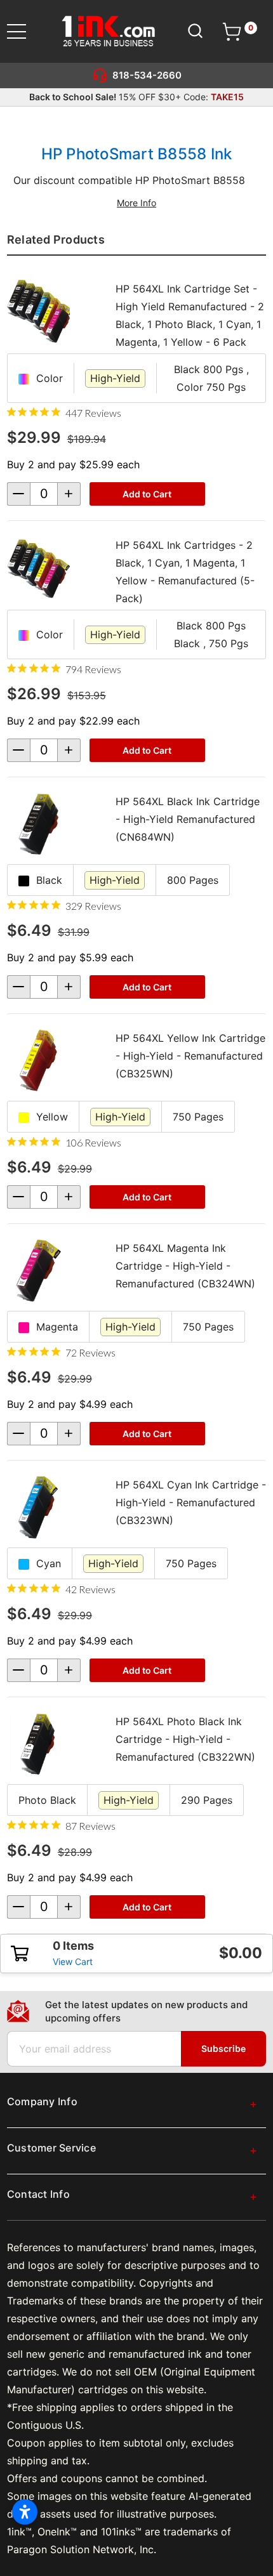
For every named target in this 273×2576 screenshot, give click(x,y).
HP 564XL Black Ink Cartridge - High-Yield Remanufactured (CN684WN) (188, 819)
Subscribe (223, 2048)
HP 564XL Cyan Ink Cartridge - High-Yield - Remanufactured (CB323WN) (191, 1502)
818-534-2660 (147, 75)
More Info (136, 203)
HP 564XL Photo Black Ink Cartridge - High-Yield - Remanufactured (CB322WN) (185, 1739)
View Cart (73, 1962)
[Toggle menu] (24, 31)
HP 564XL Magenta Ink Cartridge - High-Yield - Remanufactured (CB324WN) (185, 1266)
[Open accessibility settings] (25, 2512)
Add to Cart (147, 494)
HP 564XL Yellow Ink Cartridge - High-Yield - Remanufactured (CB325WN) (190, 1056)
